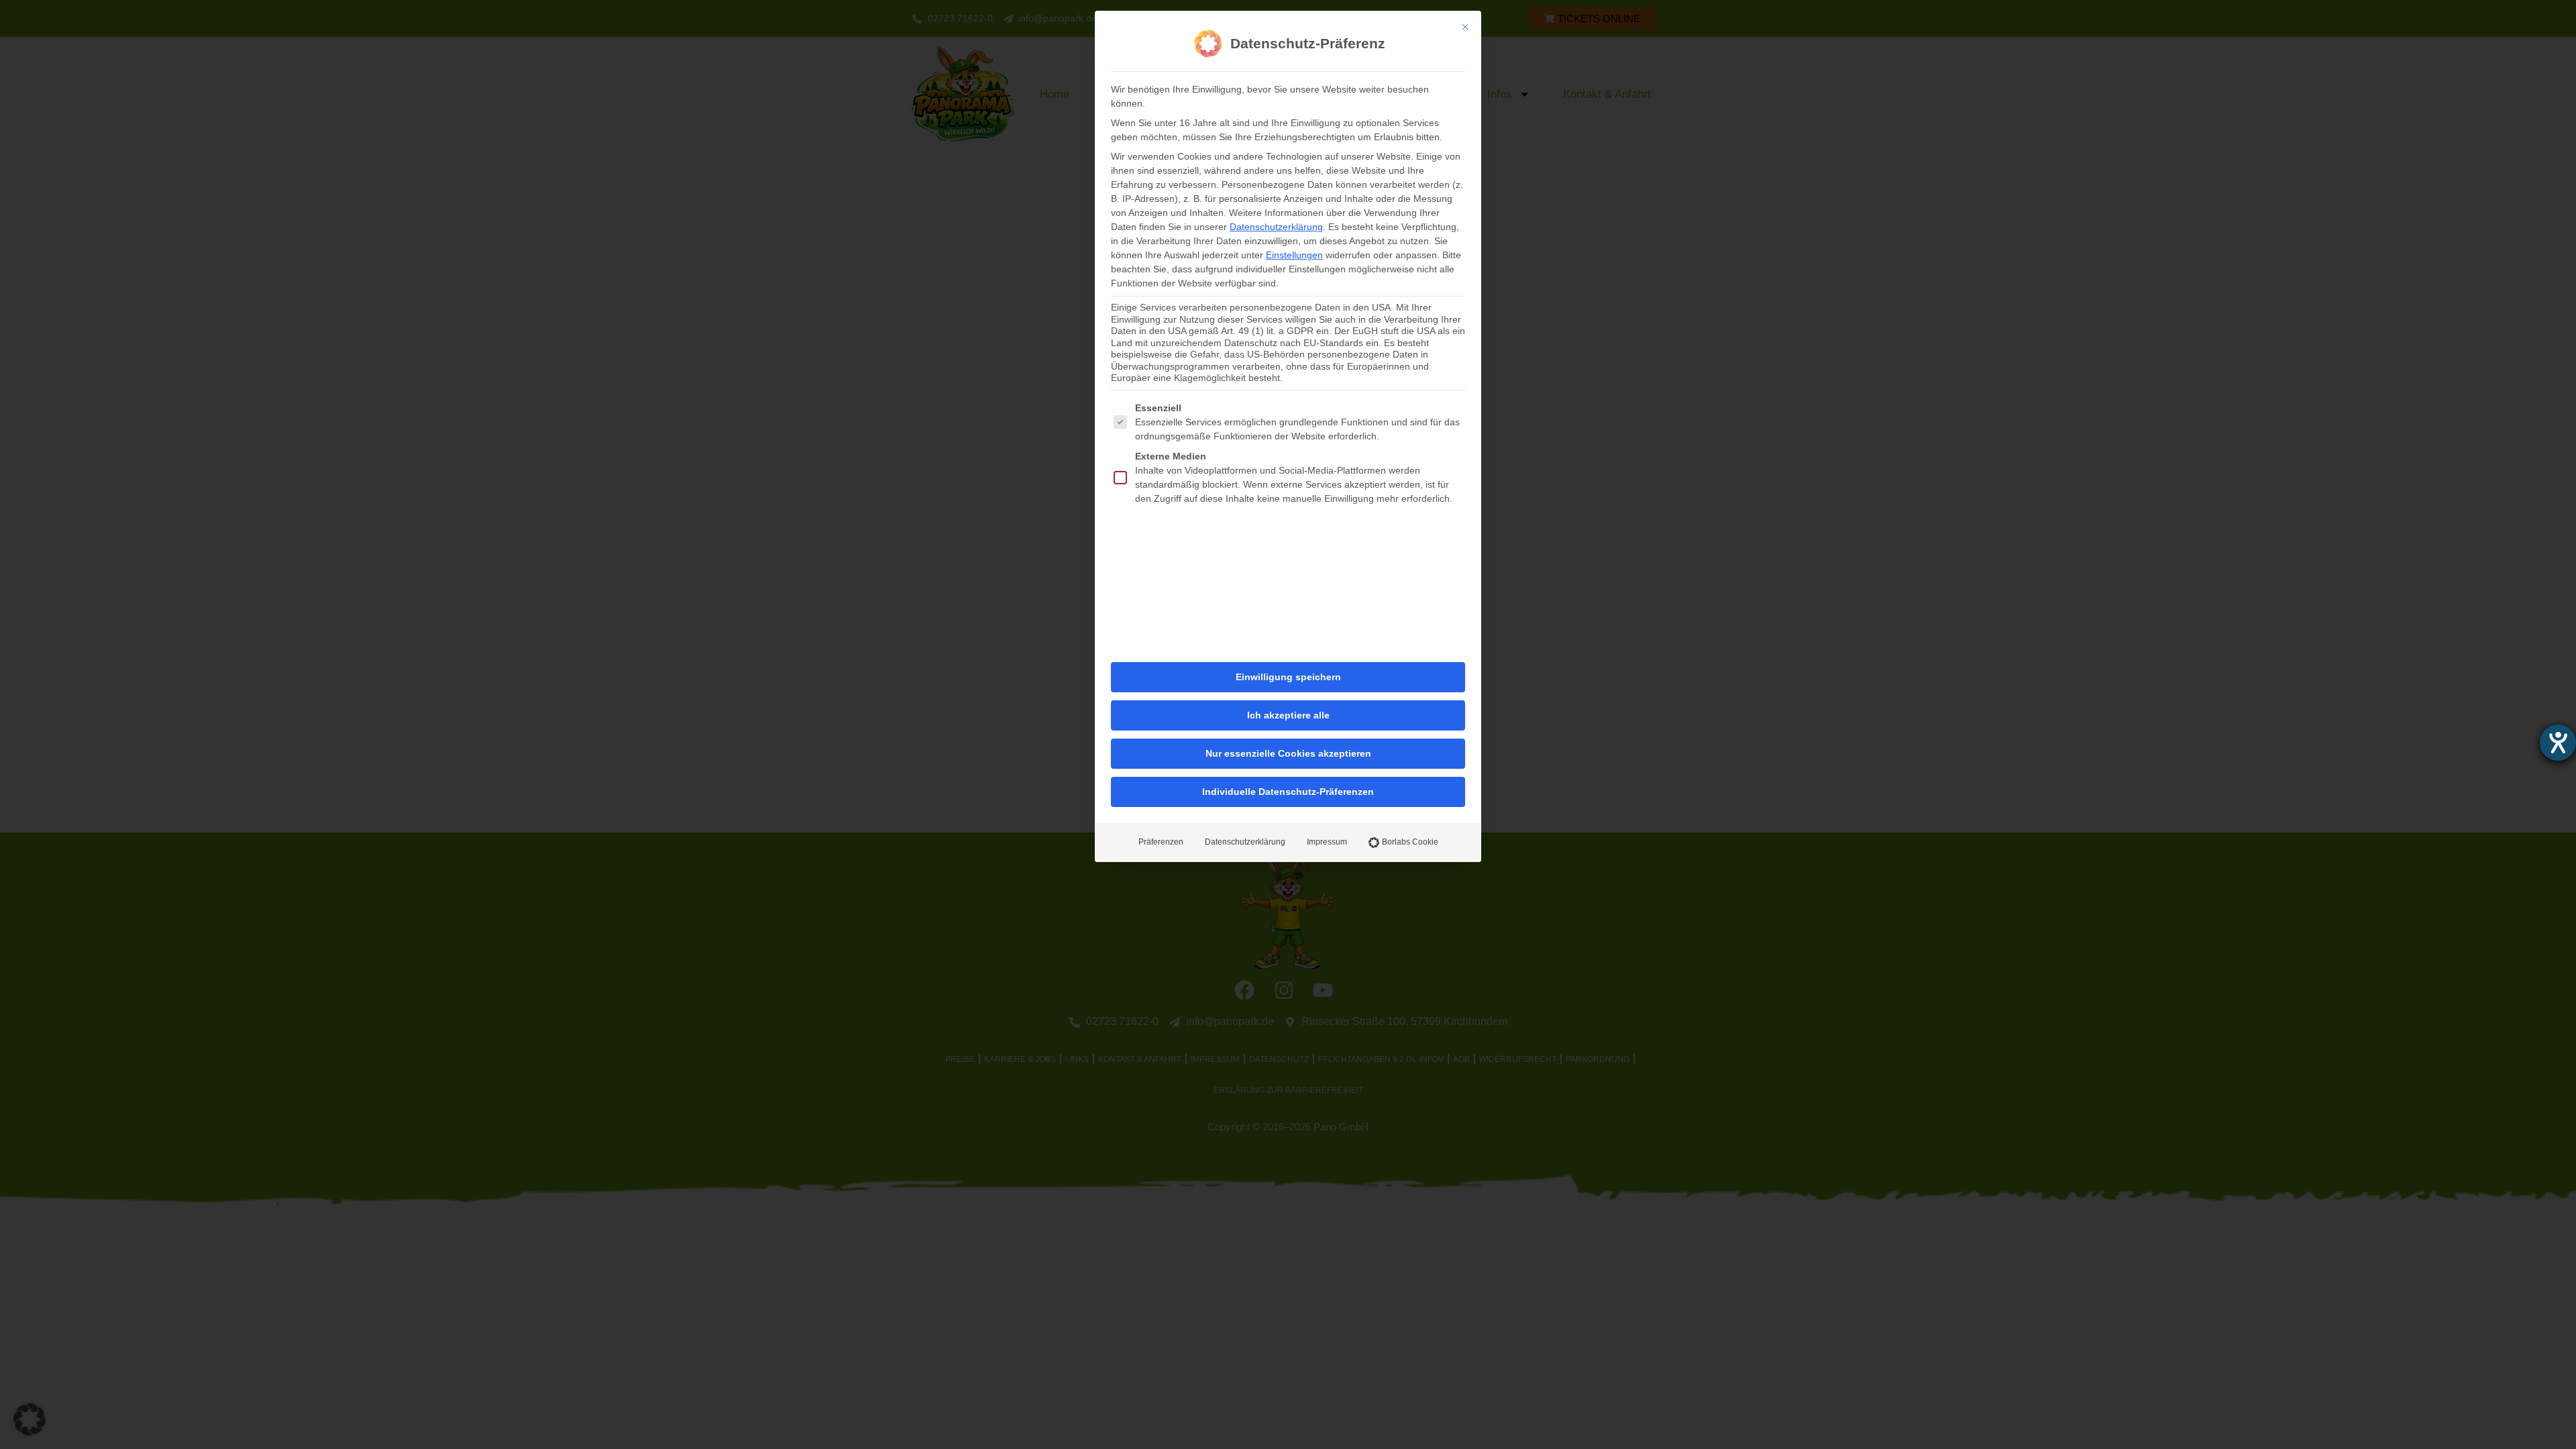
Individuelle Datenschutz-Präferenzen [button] (1288, 792)
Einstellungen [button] (1294, 255)
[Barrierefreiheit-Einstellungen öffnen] (2558, 743)
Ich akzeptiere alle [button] (1288, 715)
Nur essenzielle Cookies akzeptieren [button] (1288, 753)
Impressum (1327, 842)
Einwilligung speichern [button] (1288, 677)
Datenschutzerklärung (1276, 227)
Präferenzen (1161, 842)
